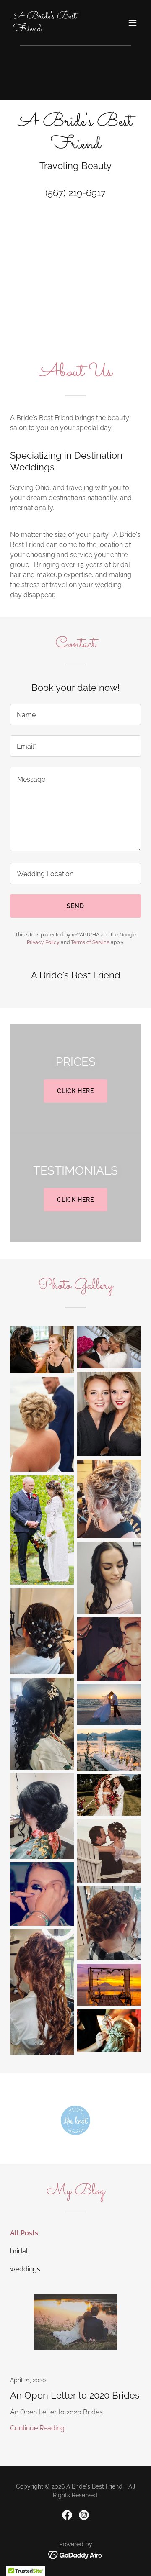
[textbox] (75, 715)
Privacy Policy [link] (43, 942)
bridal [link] (19, 2251)
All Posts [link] (24, 2233)
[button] (133, 23)
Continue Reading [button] (37, 2428)
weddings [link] (25, 2269)
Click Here (76, 1200)
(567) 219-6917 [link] (75, 193)
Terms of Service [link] (90, 942)
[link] (56, 29)
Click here (76, 1091)
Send (75, 906)
